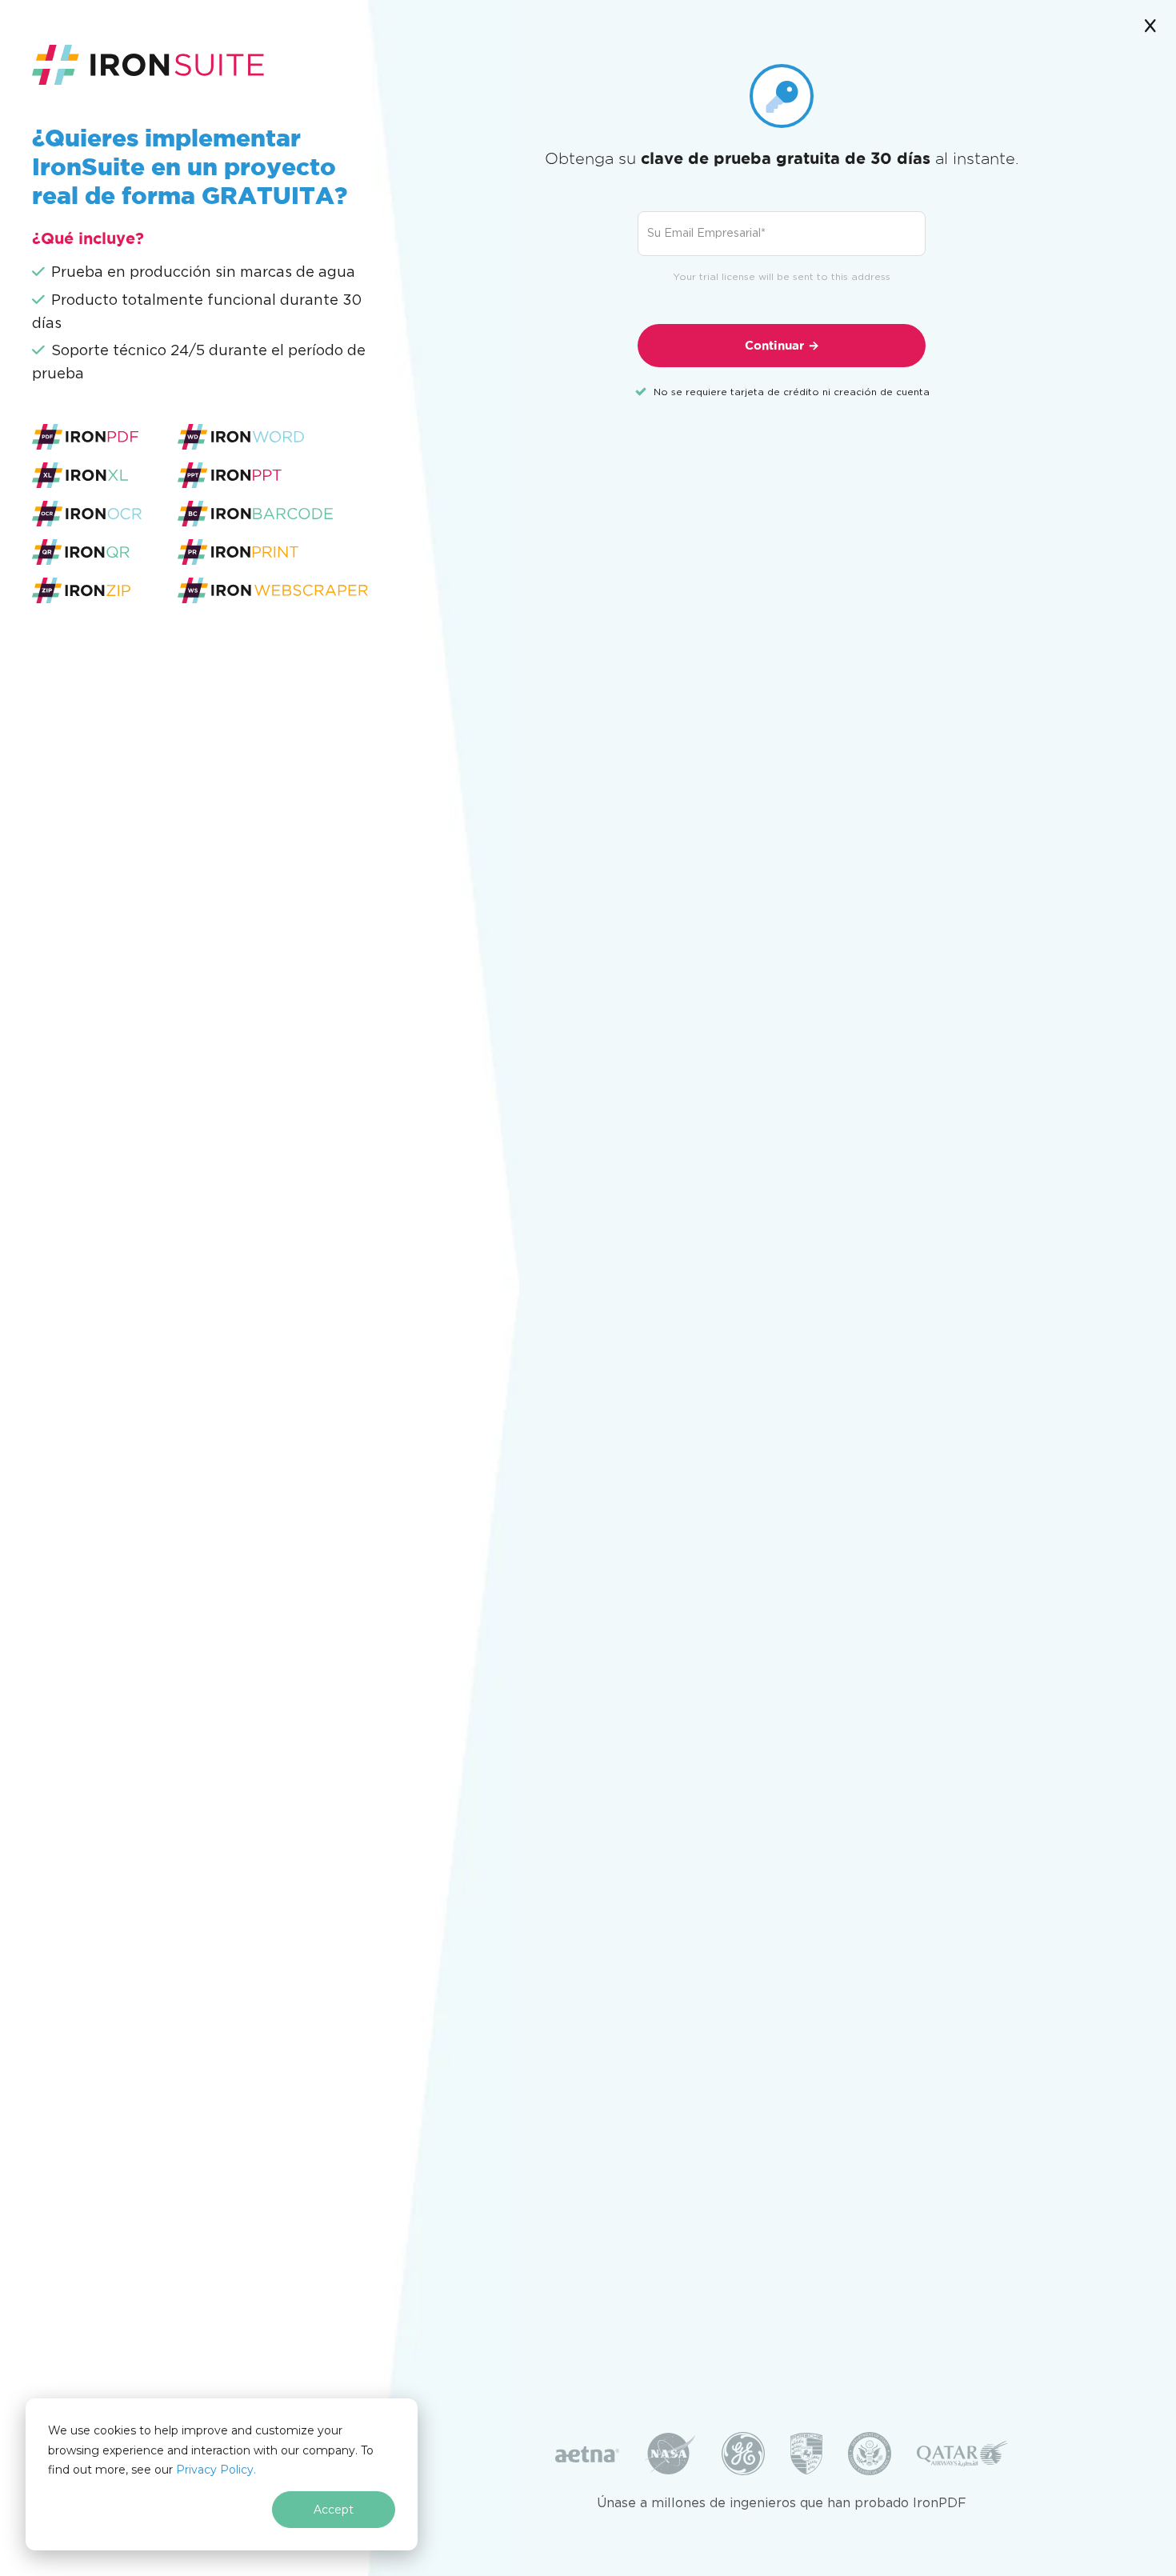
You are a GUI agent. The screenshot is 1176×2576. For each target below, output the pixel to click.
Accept (334, 2510)
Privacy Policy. (216, 2470)
